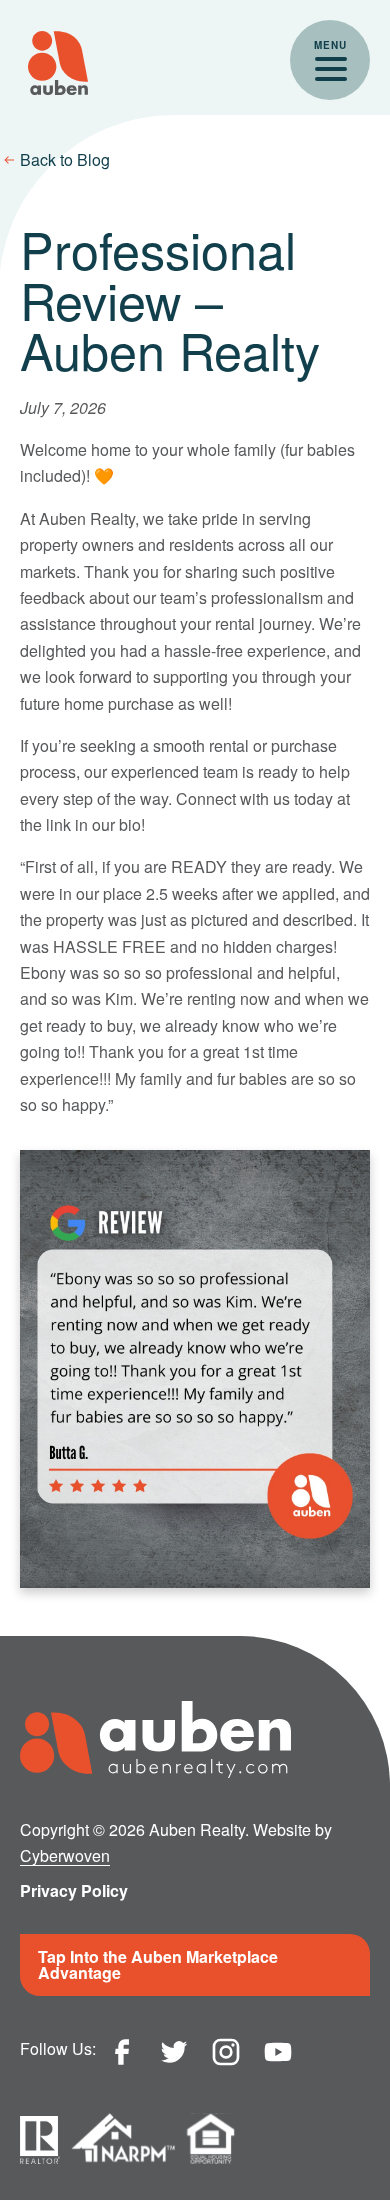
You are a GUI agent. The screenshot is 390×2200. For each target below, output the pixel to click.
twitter (174, 2052)
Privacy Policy (74, 1890)
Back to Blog (65, 159)
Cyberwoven (65, 1855)
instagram (226, 2052)
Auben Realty (58, 63)
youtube (278, 2052)
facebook (122, 2052)
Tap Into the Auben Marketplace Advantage (158, 1964)
